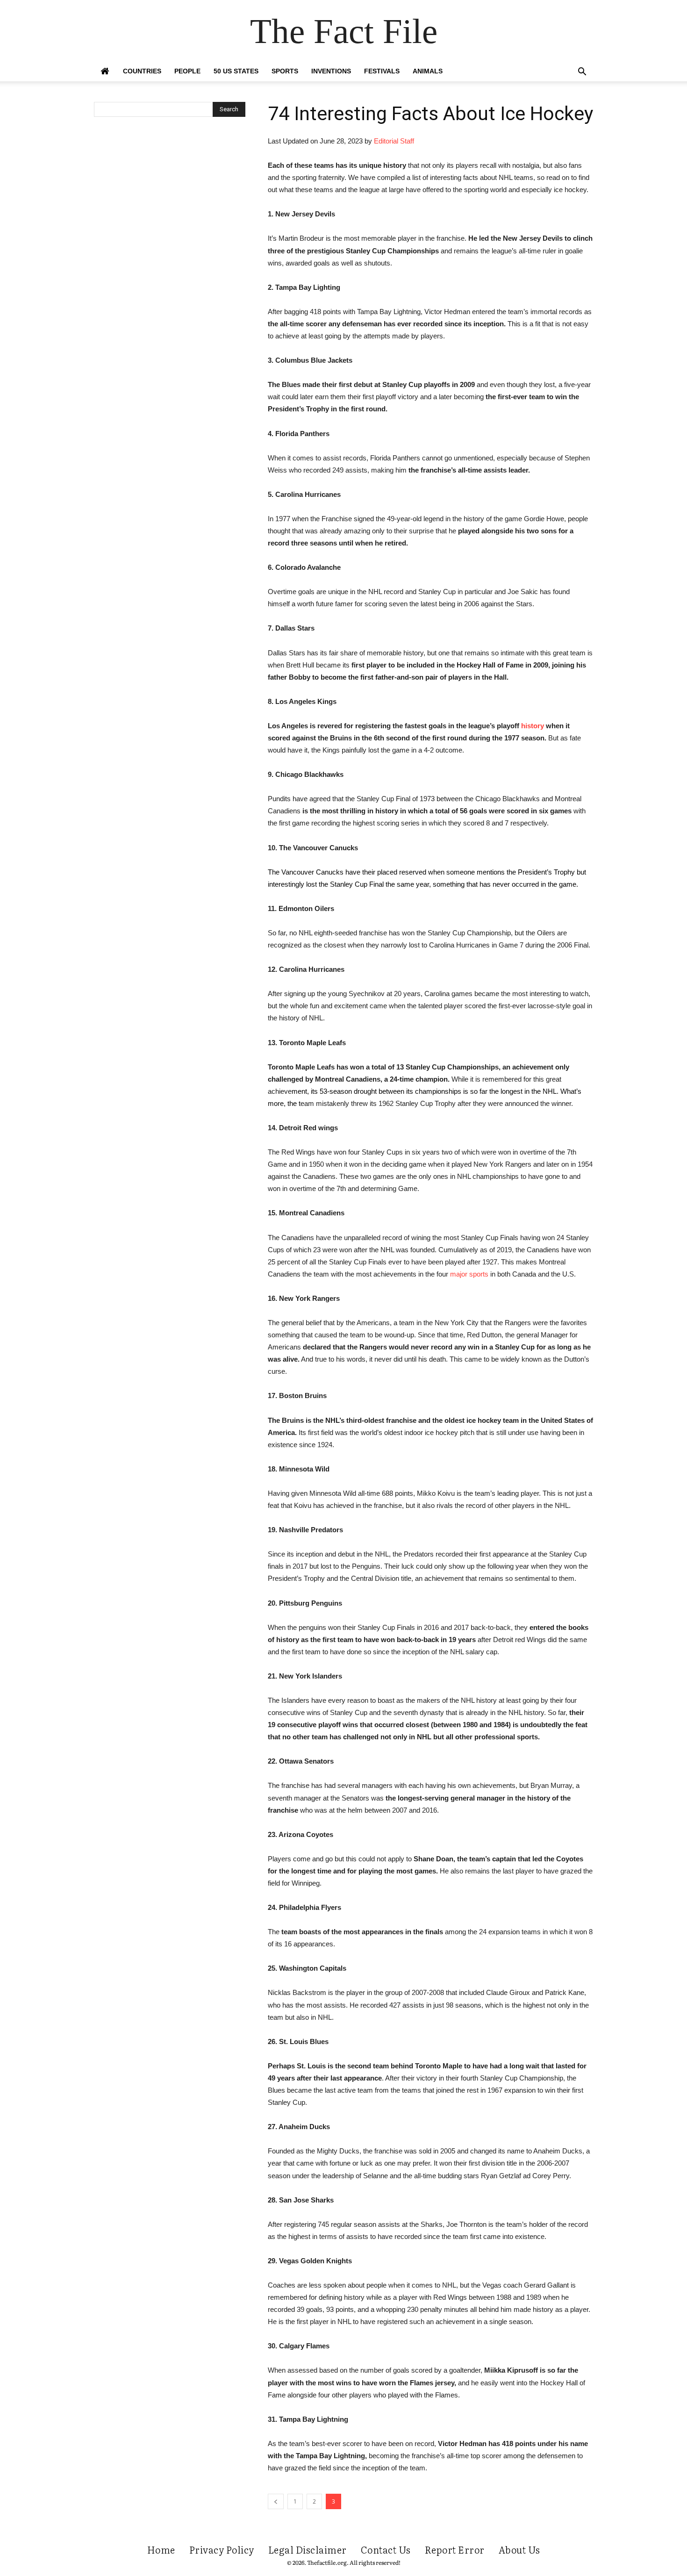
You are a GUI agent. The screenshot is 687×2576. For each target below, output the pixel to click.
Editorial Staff (394, 141)
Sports (285, 71)
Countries (142, 71)
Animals (428, 71)
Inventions (331, 71)
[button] (582, 73)
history (533, 726)
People (187, 71)
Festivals (382, 71)
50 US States (236, 71)
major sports (469, 1274)
